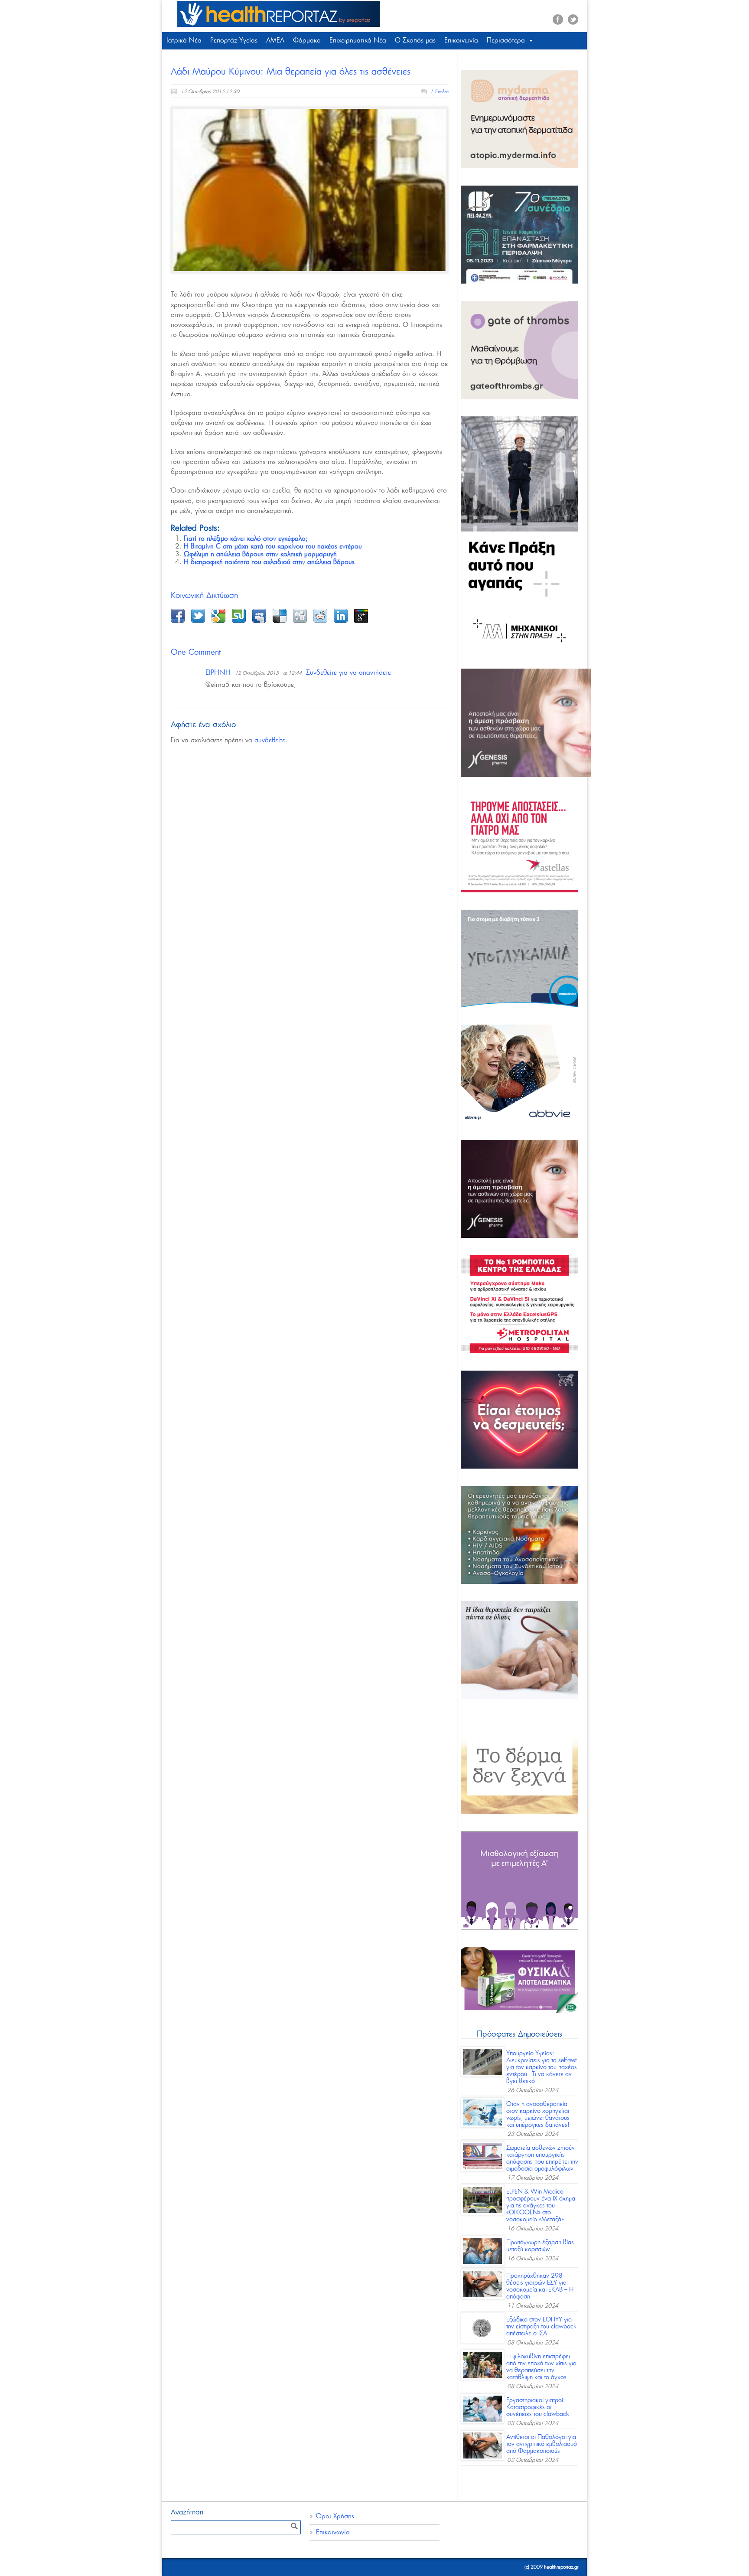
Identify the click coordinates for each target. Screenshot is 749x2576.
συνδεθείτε (270, 740)
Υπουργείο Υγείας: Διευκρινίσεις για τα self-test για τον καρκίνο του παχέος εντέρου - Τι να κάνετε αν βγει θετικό (542, 2067)
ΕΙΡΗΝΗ (218, 673)
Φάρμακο (307, 41)
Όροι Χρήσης (335, 2516)
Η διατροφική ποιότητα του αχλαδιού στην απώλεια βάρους (269, 562)
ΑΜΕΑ (275, 41)
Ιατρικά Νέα (184, 41)
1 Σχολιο (439, 92)
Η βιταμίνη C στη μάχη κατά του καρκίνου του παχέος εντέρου (273, 547)
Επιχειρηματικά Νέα (358, 41)
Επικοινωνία (461, 41)
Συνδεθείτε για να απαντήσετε (348, 673)
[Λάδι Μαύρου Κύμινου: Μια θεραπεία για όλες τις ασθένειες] (309, 190)
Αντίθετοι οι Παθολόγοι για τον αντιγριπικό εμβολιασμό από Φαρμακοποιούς (542, 2444)
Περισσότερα (506, 41)
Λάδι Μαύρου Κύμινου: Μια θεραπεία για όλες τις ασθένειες (291, 72)
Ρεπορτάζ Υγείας (234, 41)
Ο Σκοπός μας (415, 41)
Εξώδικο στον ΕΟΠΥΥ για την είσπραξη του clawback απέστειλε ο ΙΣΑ (541, 2327)
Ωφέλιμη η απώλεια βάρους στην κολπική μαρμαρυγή (260, 554)
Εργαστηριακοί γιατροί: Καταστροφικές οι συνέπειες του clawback (538, 2407)
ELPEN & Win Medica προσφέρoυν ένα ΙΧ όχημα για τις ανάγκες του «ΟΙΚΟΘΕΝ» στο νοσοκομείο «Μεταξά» (541, 2206)
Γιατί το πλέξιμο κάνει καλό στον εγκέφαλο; (246, 539)
